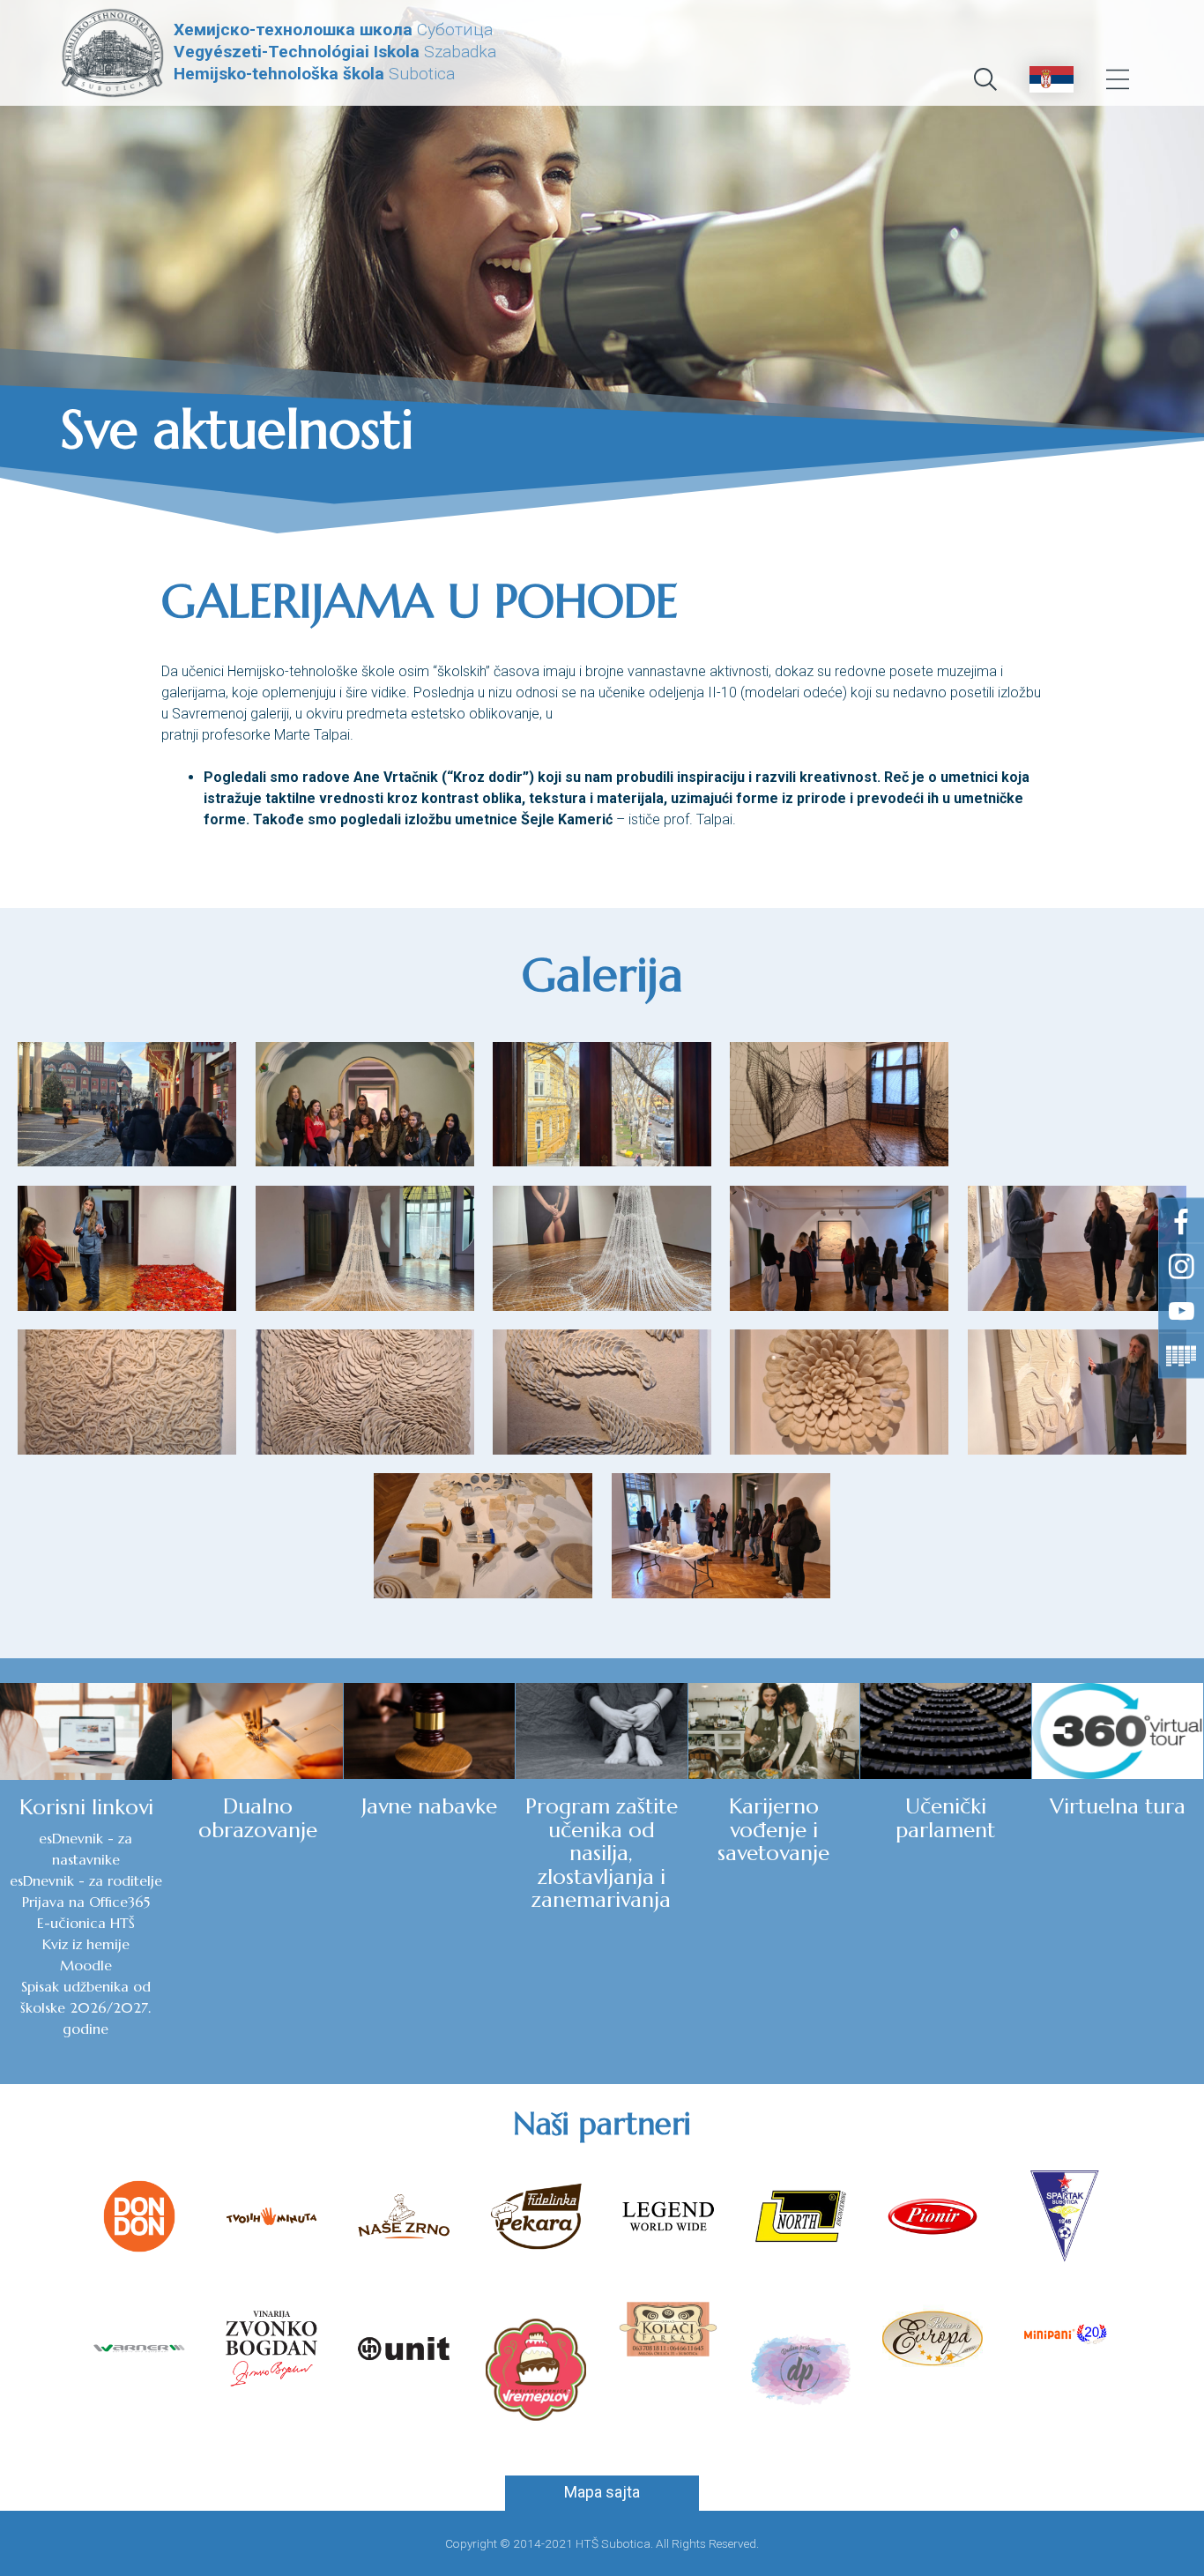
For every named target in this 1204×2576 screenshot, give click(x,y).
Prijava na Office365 (86, 1902)
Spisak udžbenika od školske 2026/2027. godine (85, 2007)
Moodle (86, 1965)
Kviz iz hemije (86, 1944)
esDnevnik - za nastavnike (85, 1849)
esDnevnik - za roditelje (86, 1880)
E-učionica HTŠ (86, 1923)
